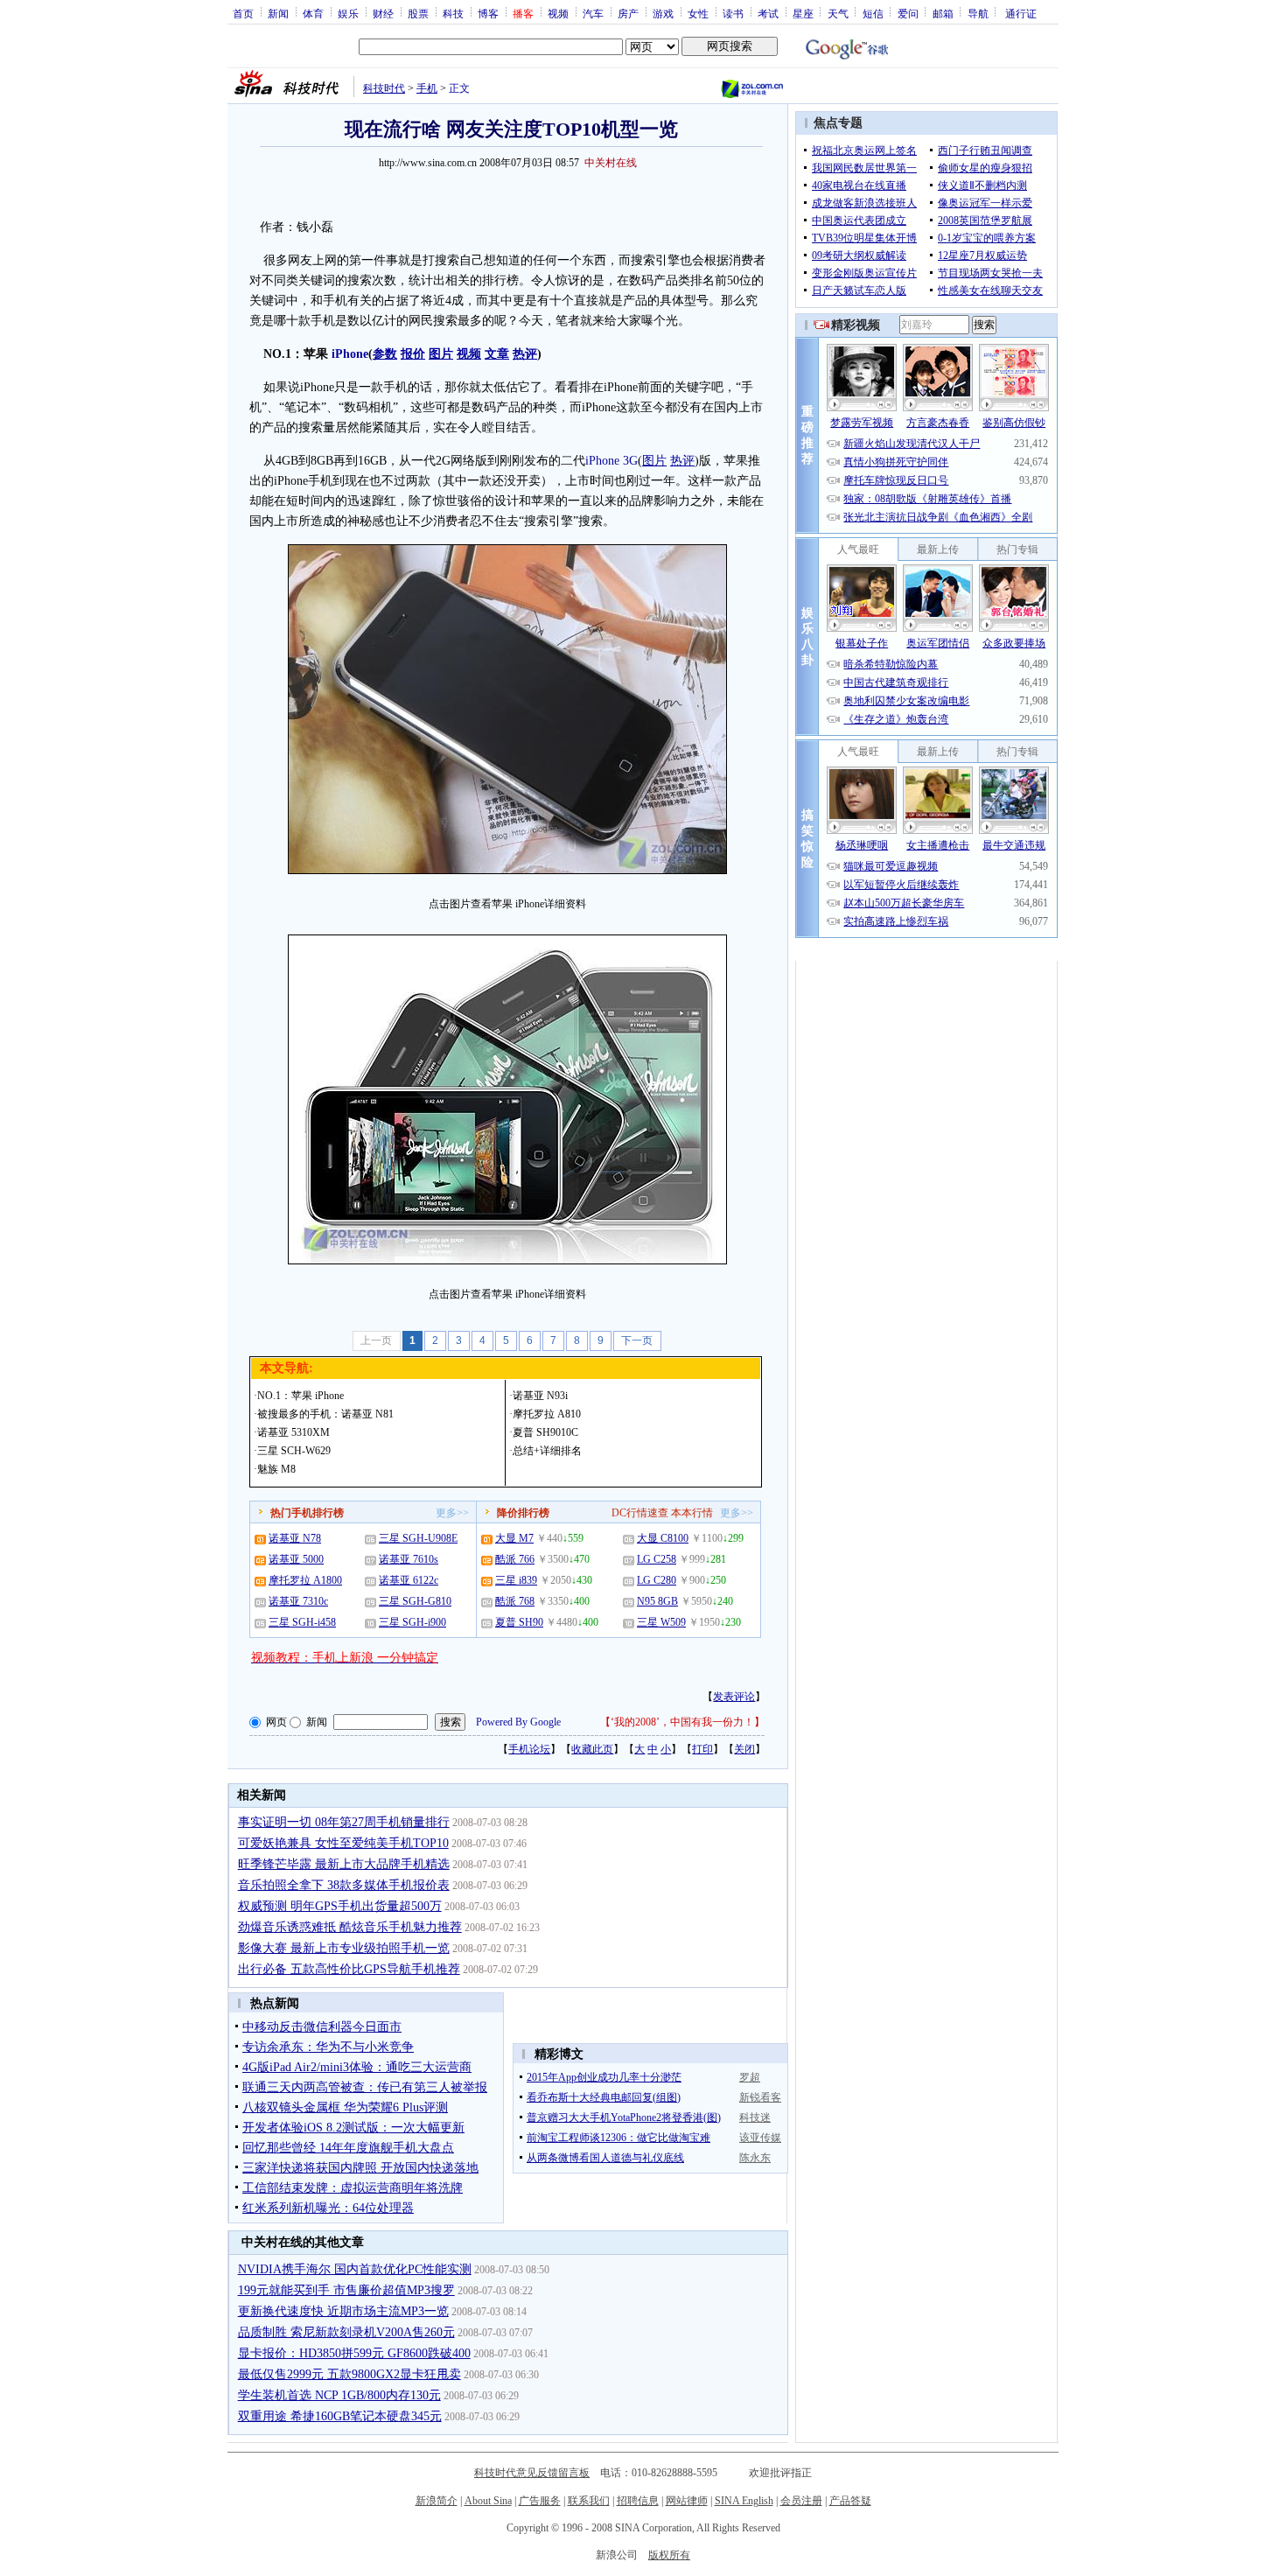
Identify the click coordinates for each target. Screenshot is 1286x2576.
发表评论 (734, 1697)
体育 (313, 13)
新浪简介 (437, 2501)
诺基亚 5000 (296, 1559)
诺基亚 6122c (409, 1580)
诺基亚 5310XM (294, 1432)
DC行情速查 (640, 1513)
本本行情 (692, 1513)
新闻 (278, 13)
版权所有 (669, 2555)
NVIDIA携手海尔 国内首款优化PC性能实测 (355, 2269)
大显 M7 (514, 1538)
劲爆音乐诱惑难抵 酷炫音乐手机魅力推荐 (350, 1927)
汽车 (593, 13)
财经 (383, 13)
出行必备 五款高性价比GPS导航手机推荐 (349, 1969)
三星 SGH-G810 (415, 1601)
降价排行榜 (523, 1513)
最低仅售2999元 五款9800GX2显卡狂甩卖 (349, 2374)
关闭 (744, 1749)
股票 (418, 13)
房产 (628, 13)
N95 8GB (657, 1601)
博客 (488, 13)
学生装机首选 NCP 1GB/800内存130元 (339, 2395)
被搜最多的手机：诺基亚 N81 (325, 1414)
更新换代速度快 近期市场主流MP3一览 (343, 2311)
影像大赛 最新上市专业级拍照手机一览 (344, 1948)
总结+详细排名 (547, 1451)
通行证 (1021, 13)
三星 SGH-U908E (418, 1538)
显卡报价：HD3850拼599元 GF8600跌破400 (354, 2353)
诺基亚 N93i (540, 1396)
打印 (702, 1749)
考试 (768, 13)
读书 (733, 13)
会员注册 (801, 2501)
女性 (698, 13)
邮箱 (943, 13)
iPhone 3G (612, 461)
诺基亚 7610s (409, 1559)
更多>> (452, 1513)
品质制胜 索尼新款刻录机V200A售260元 (346, 2332)
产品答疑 (850, 2501)
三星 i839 (516, 1580)
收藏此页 (592, 1749)
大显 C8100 (663, 1538)
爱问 (908, 13)
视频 (558, 13)
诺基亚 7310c (298, 1601)
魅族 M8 (276, 1469)
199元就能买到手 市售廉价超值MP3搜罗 (346, 2290)
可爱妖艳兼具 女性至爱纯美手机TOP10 (343, 1843)
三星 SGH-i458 (302, 1622)
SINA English (744, 2501)
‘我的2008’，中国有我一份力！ (682, 1722)
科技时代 (384, 88)
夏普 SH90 (519, 1622)
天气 (838, 13)
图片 (654, 461)
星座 (803, 13)
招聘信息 (638, 2501)
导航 (978, 13)
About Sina (488, 2501)
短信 (873, 13)
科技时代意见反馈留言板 (532, 2473)
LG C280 (657, 1580)
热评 (682, 461)
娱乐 (348, 13)
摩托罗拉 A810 (547, 1414)
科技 (453, 13)
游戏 (663, 13)
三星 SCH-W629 (294, 1451)
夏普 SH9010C (545, 1432)
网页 (276, 1722)
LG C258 (657, 1559)
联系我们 (589, 2501)
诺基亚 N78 (295, 1538)
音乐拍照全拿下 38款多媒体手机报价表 (344, 1885)
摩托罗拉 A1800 (305, 1580)
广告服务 (540, 2501)
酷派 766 (515, 1559)
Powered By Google (518, 1722)
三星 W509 (661, 1622)
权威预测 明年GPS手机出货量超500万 (340, 1906)
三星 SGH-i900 (412, 1622)
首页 (243, 13)
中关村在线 (611, 163)
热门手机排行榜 (307, 1513)
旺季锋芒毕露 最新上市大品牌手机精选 (344, 1864)
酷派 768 (515, 1601)
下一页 (637, 1340)
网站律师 (687, 2501)
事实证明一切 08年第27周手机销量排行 (344, 1822)
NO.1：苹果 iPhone (301, 1396)
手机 (427, 88)
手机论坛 (529, 1749)
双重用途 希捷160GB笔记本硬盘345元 (340, 2416)
